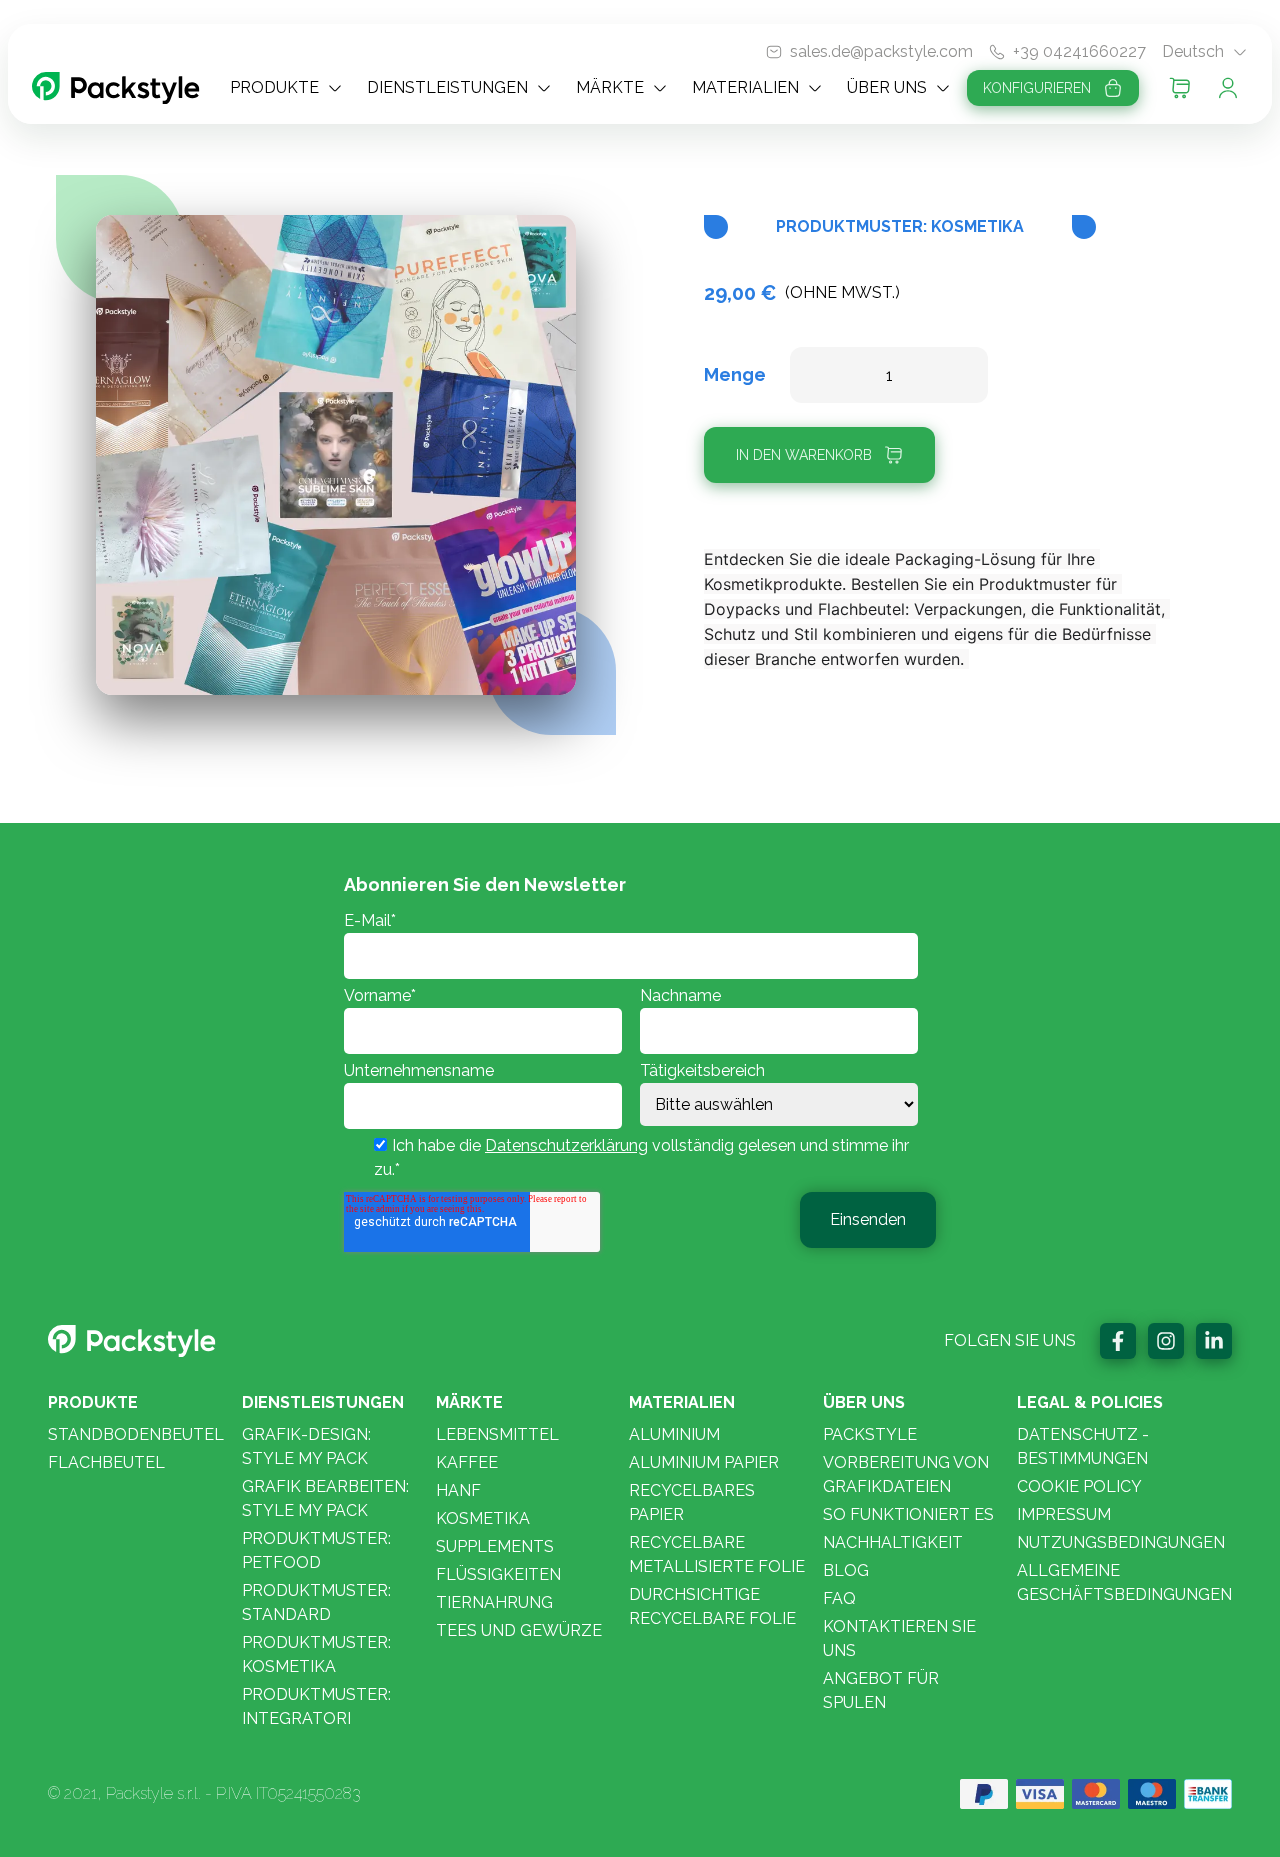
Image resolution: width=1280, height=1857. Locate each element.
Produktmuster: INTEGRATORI (316, 1706)
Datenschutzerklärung (566, 1145)
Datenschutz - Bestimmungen (1083, 1446)
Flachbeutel (106, 1462)
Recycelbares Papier (692, 1502)
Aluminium (674, 1434)
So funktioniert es (908, 1514)
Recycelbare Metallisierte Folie (717, 1554)
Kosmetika (483, 1518)
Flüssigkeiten (498, 1574)
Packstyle (870, 1434)
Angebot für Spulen (881, 1690)
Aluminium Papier (704, 1462)
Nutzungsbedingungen (1121, 1542)
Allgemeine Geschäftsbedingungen (1124, 1582)
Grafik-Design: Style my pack (306, 1446)
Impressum (1064, 1514)
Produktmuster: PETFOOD (316, 1550)
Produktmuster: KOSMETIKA (316, 1654)
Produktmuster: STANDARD (316, 1602)
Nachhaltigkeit (893, 1542)
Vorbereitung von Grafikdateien (906, 1474)
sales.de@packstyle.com (881, 51)
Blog (846, 1570)
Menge (735, 374)
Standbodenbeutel (136, 1434)
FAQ (839, 1598)
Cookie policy (1079, 1486)
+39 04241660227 (1079, 51)
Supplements (495, 1546)
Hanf (458, 1490)
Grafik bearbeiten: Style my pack (325, 1498)
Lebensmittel (497, 1434)
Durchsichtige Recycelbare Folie (712, 1606)
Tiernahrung (494, 1602)
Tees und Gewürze (519, 1630)
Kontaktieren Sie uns (899, 1638)
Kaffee (467, 1462)
